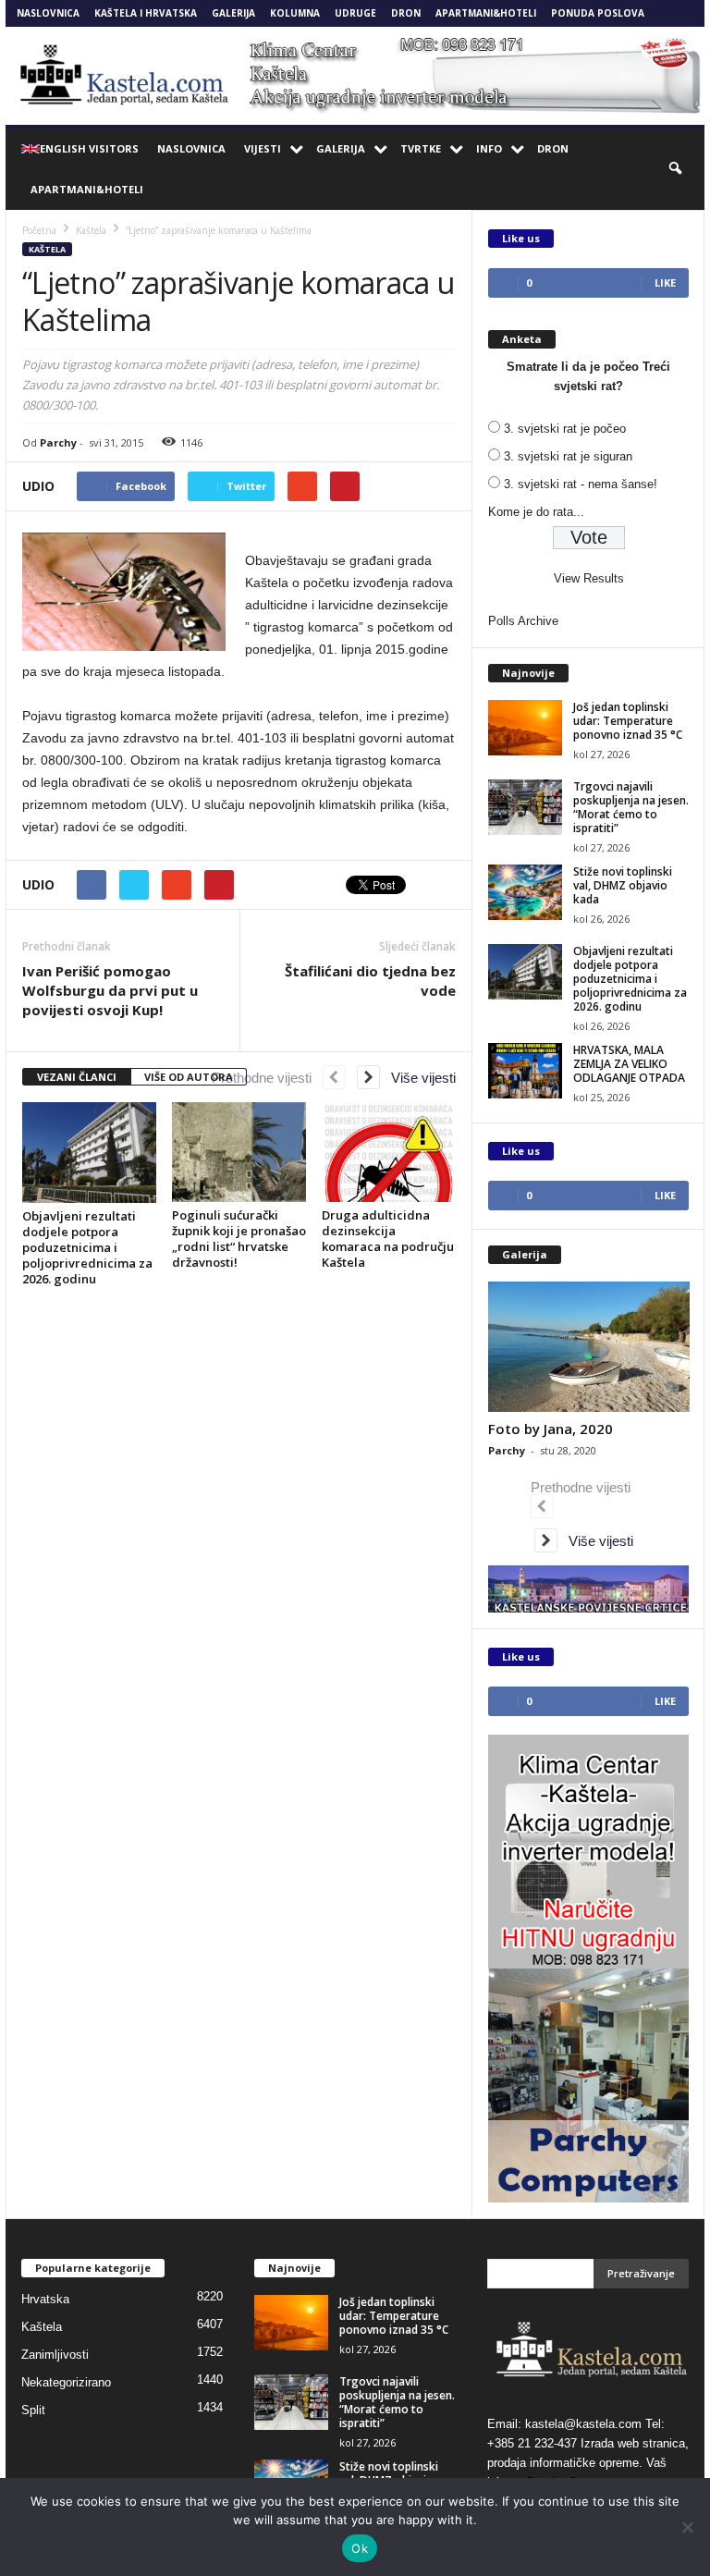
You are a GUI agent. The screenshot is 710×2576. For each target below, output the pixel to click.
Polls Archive (523, 621)
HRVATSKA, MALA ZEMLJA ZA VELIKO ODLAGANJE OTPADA (629, 1064)
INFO (489, 148)
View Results (589, 578)
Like (665, 282)
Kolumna (295, 13)
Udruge (355, 13)
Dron (406, 13)
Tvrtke (421, 148)
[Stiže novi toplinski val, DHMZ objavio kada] (525, 892)
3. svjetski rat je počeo (565, 429)
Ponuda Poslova (598, 13)
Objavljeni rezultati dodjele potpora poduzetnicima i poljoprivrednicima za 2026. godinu (87, 1247)
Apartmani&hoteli (486, 13)
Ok (360, 2548)
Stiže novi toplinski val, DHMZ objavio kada (623, 885)
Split (33, 2410)
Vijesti (263, 148)
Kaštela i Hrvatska (146, 13)
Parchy (58, 442)
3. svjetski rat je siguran (568, 456)
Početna (39, 230)
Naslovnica (48, 13)
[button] (677, 169)
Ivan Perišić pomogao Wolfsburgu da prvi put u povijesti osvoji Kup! (110, 990)
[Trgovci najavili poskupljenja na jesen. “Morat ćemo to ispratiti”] (525, 807)
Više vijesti (418, 1078)
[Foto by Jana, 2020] (589, 1347)
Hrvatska (45, 2299)
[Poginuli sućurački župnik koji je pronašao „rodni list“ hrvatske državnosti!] (239, 1152)
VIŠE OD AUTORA (189, 1077)
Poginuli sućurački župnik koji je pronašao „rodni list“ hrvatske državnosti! (239, 1239)
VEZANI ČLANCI (77, 1077)
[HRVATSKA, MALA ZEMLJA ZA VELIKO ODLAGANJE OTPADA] (525, 1071)
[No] (687, 2527)
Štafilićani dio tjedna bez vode (370, 981)
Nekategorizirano (66, 2382)
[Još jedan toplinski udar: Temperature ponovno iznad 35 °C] (525, 728)
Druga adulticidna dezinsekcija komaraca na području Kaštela (388, 1239)
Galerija (233, 13)
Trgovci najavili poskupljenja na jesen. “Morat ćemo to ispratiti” (631, 807)
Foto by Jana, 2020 (551, 1429)
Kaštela (47, 249)
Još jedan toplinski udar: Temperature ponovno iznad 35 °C (628, 721)
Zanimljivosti (55, 2355)
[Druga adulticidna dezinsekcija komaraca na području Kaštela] (389, 1152)
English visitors (89, 148)
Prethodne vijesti (267, 1078)
